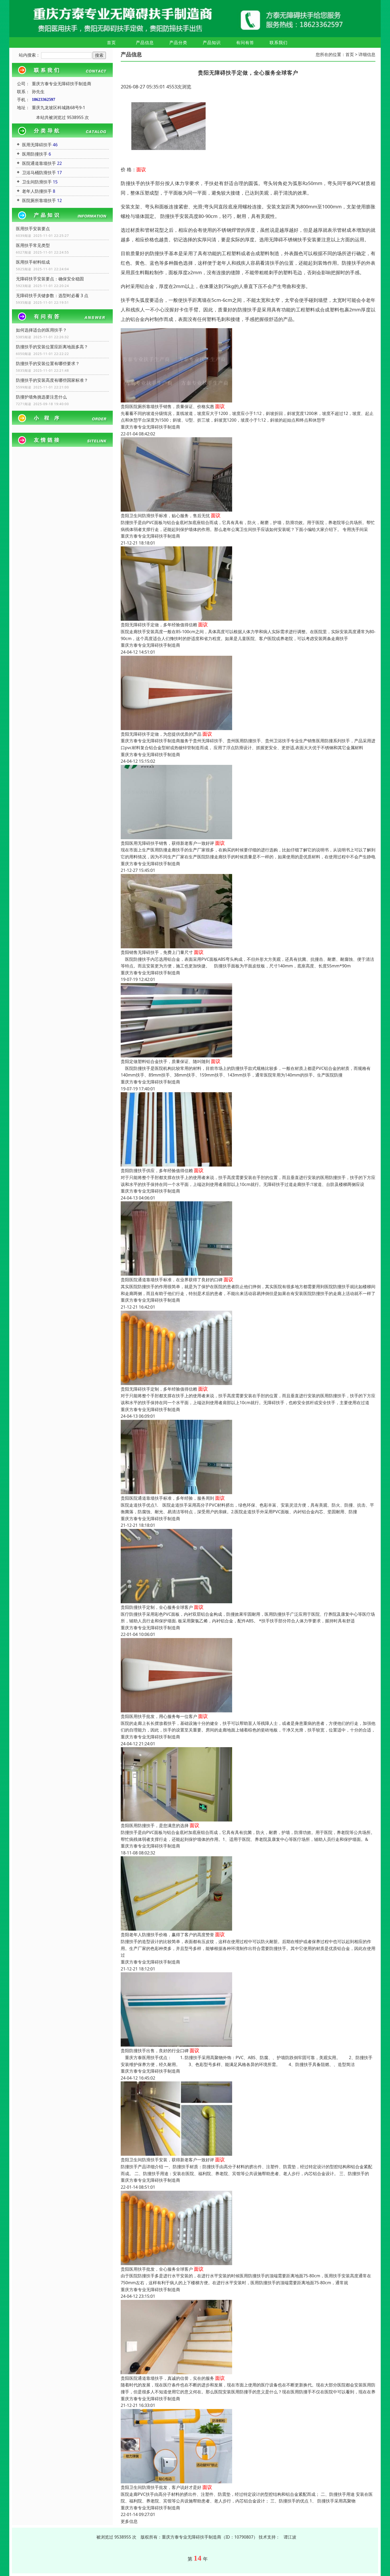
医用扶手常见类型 (33, 245)
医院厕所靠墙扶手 (39, 200)
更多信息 (129, 2521)
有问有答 (245, 42)
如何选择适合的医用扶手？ (41, 330)
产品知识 (212, 42)
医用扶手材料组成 (33, 262)
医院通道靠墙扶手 (39, 163)
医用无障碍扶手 (37, 145)
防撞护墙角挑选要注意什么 (41, 397)
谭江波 (290, 2537)
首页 (111, 42)
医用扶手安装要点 (33, 229)
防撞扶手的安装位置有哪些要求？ (48, 363)
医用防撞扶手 (35, 154)
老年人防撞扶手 (37, 191)
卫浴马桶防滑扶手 (39, 173)
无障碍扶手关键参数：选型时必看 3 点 (52, 295)
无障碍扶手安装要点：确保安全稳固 (50, 279)
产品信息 (145, 42)
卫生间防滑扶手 (37, 182)
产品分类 (178, 42)
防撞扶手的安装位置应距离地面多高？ (52, 347)
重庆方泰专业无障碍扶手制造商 (150, 427)
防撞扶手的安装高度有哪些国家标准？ (52, 380)
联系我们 (279, 42)
